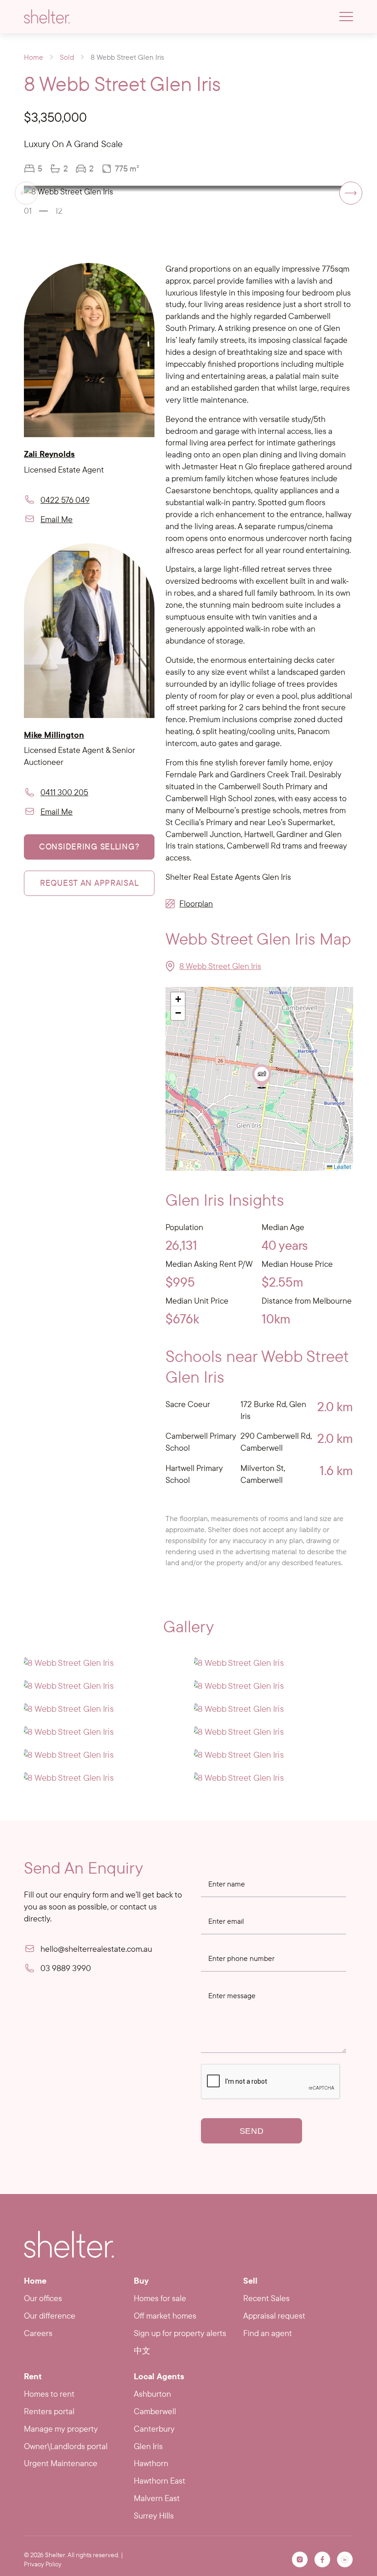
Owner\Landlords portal (66, 2446)
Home (34, 57)
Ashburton (152, 2394)
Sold (67, 57)
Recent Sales (266, 2298)
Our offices (43, 2298)
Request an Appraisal (89, 883)
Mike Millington (54, 735)
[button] (351, 193)
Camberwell (155, 2411)
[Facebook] (322, 2559)
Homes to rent (49, 2394)
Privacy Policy (43, 2564)
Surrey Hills (154, 2516)
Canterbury (154, 2429)
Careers (38, 2333)
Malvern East (157, 2498)
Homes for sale (160, 2298)
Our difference (50, 2316)
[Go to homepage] (47, 17)
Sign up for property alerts (180, 2333)
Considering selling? (89, 846)
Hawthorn (151, 2463)
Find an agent (268, 2333)
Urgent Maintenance (61, 2463)
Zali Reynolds (49, 454)
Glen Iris (148, 2446)
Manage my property (61, 2429)
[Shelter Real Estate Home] (69, 2244)
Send (252, 2131)
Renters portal (49, 2411)
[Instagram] (300, 2559)
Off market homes (165, 2316)
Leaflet (342, 1166)
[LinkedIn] (345, 2559)
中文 (142, 2351)
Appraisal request (274, 2316)
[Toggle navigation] (346, 17)
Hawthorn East (160, 2481)
